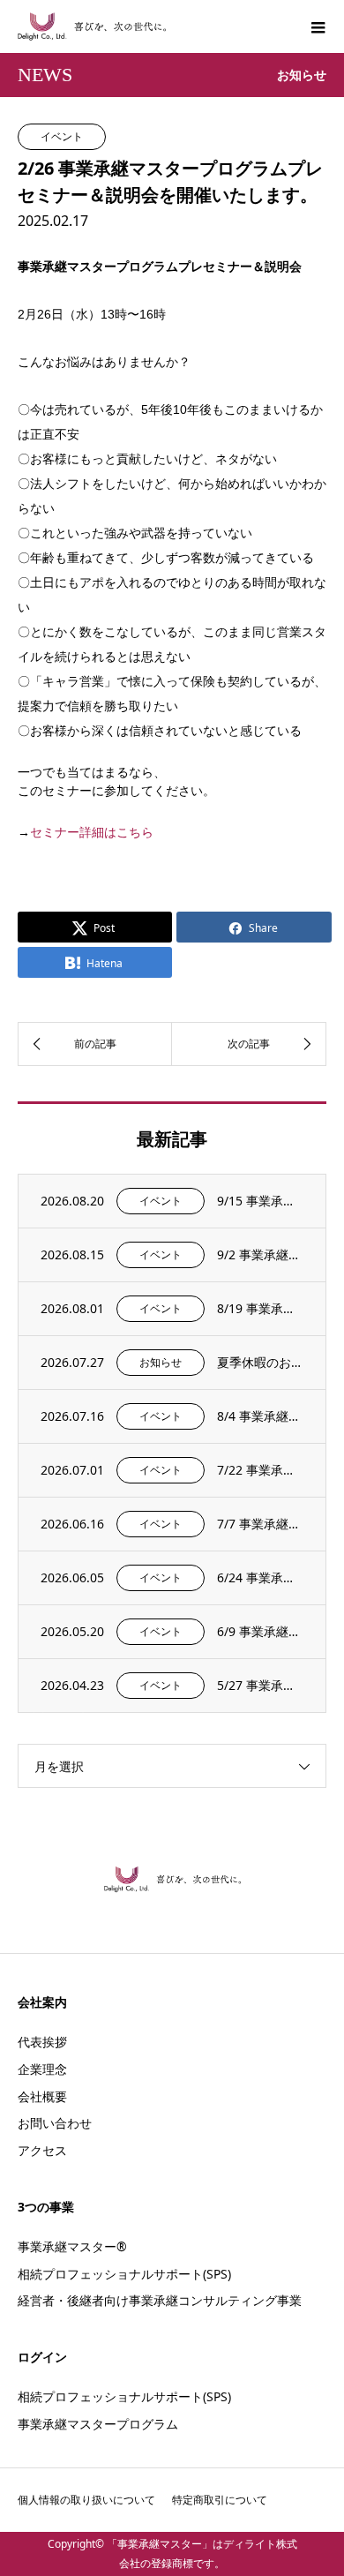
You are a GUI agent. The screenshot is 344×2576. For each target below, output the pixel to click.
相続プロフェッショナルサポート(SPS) (124, 2274)
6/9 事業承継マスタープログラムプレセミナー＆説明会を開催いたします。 (260, 1631)
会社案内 (42, 2002)
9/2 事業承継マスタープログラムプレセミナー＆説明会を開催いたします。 (260, 1254)
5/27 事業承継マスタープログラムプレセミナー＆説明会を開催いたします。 (260, 1685)
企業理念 (42, 2069)
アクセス (42, 2150)
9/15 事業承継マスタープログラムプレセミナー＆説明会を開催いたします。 (260, 1201)
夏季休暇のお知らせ (260, 1362)
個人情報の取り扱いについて (86, 2500)
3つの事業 (46, 2207)
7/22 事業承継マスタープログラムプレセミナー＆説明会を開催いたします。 (260, 1470)
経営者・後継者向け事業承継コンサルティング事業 (160, 2300)
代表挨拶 (42, 2042)
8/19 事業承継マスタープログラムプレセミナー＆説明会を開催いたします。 (260, 1308)
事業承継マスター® (72, 2246)
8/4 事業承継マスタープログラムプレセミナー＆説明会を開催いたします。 (260, 1416)
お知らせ (161, 1362)
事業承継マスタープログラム (98, 2424)
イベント (62, 136)
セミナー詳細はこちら (92, 832)
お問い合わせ (55, 2123)
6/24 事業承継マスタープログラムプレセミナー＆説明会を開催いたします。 (260, 1577)
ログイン (42, 2357)
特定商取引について (220, 2500)
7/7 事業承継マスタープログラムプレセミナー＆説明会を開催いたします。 (260, 1524)
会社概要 (42, 2096)
